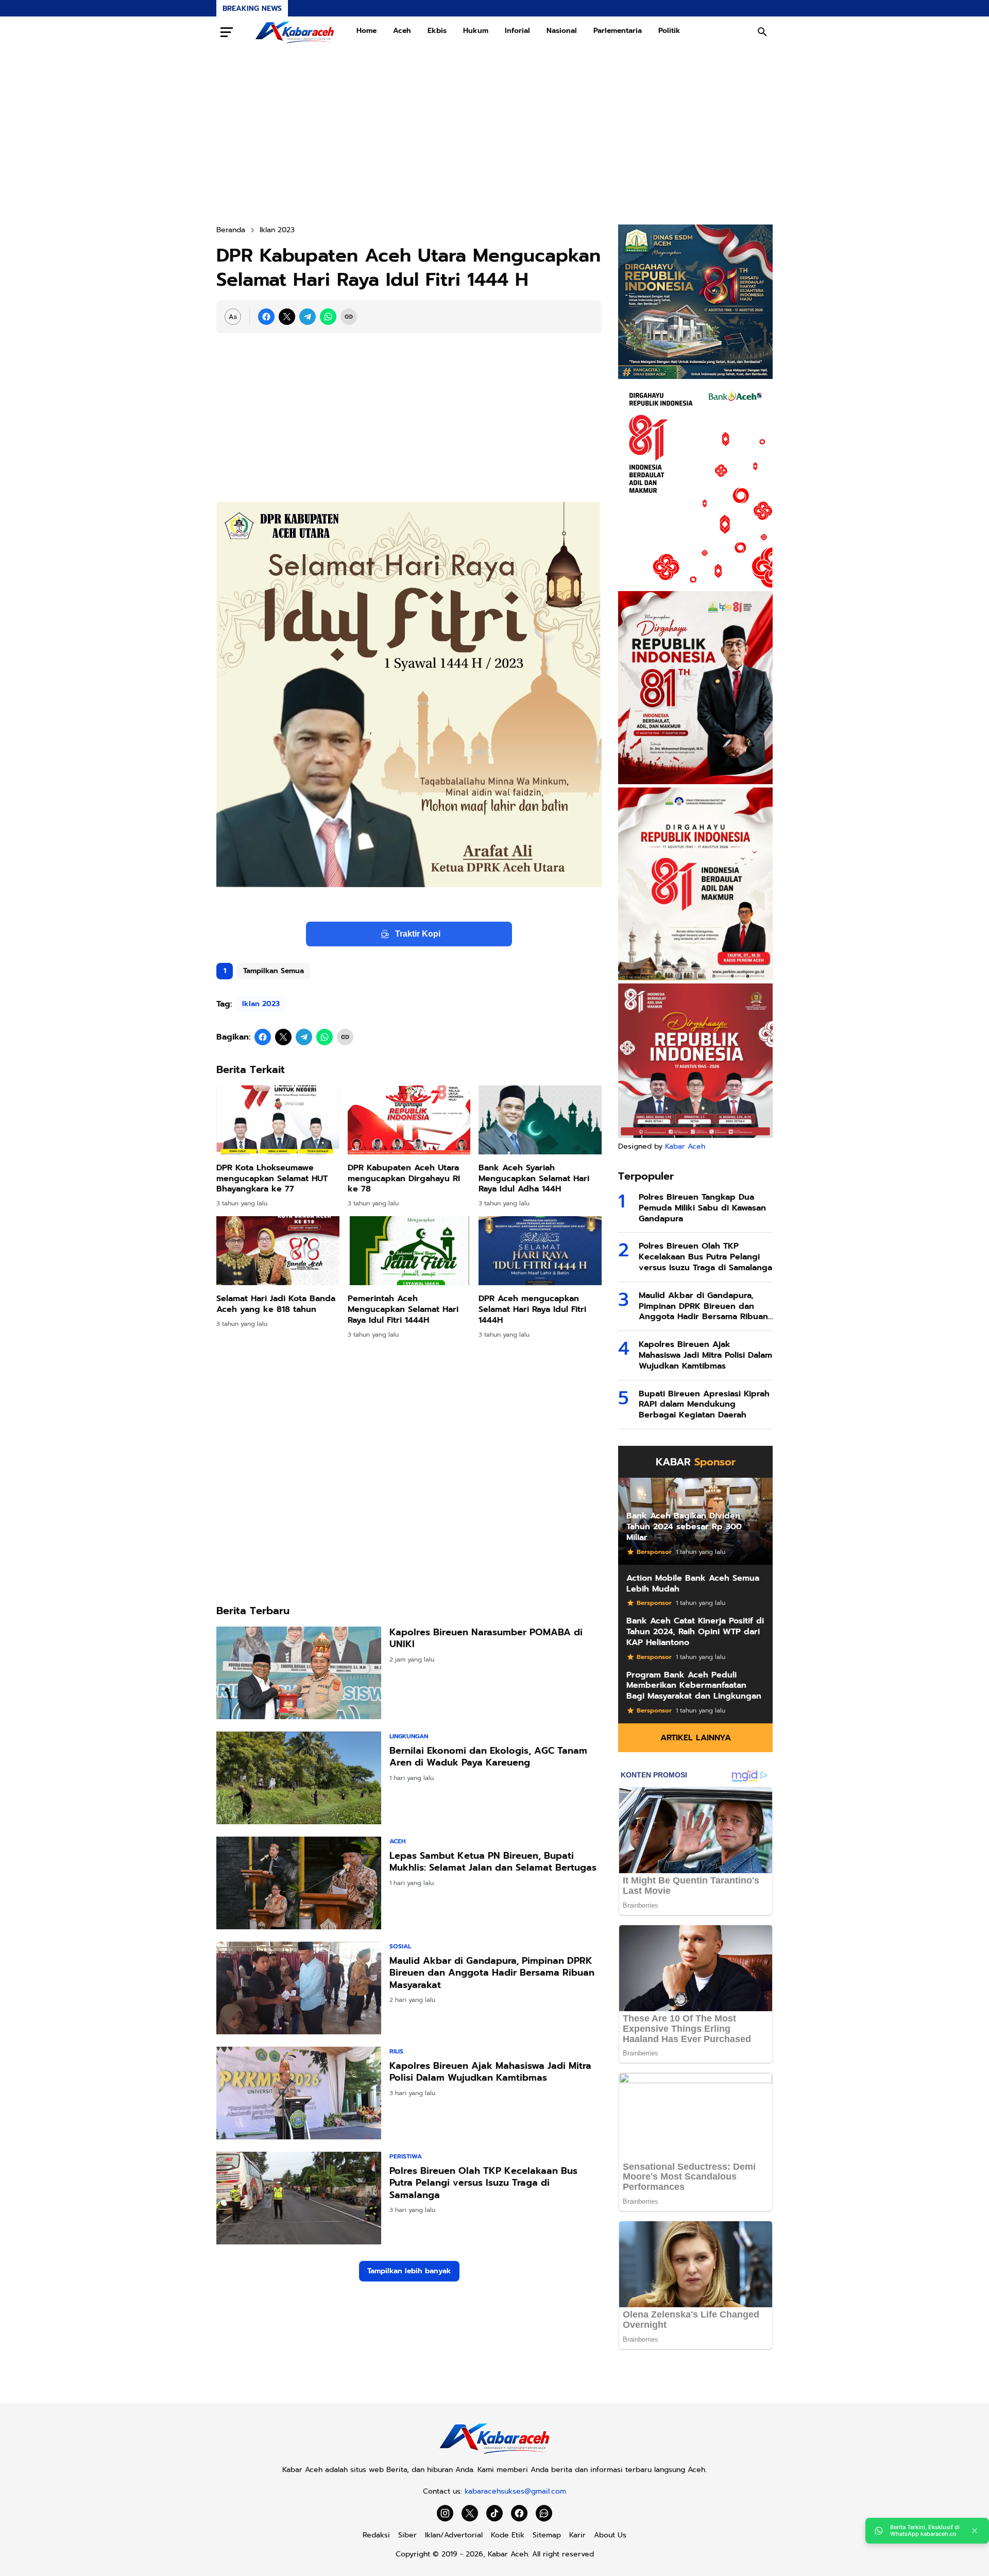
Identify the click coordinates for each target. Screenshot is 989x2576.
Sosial (400, 1946)
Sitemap (547, 2535)
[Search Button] (762, 32)
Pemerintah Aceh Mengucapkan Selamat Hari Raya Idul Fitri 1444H (403, 1309)
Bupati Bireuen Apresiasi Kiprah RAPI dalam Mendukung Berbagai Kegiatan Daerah (704, 1405)
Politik (669, 31)
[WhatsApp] (328, 317)
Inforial (517, 31)
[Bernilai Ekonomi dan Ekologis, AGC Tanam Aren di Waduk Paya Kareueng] (299, 1778)
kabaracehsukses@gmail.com (515, 2491)
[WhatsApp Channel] (544, 2513)
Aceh (402, 31)
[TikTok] (494, 2513)
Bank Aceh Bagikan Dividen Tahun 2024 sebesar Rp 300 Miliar (684, 1527)
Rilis (396, 2051)
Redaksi (376, 2535)
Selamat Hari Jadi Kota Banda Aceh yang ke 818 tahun (276, 1304)
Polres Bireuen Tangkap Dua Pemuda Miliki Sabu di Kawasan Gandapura (702, 1208)
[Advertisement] (494, 136)
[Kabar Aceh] (295, 32)
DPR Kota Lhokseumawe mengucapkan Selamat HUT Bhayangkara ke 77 (272, 1179)
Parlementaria (618, 31)
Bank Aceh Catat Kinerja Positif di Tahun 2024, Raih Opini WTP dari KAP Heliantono (695, 1632)
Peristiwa (406, 2156)
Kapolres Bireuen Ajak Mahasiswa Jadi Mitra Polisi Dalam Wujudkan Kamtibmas (490, 2072)
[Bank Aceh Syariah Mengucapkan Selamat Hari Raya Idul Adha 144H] (540, 1120)
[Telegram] (308, 317)
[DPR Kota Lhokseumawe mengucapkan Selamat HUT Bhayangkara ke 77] (278, 1120)
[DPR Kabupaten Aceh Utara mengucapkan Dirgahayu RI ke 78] (409, 1120)
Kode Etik (508, 2535)
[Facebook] (266, 317)
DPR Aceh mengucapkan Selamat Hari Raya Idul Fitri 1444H (532, 1309)
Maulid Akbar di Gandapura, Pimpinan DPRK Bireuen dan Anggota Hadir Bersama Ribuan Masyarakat (492, 1973)
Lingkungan (409, 1736)
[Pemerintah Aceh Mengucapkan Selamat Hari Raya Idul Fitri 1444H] (409, 1251)
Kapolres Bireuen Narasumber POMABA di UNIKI (486, 1639)
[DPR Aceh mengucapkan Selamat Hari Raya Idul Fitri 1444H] (540, 1251)
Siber (407, 2535)
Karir (577, 2535)
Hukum (476, 31)
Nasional (562, 31)
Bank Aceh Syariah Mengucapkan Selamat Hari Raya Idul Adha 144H (534, 1179)
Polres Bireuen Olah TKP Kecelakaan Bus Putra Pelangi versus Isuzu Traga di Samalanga (483, 2183)
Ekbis (437, 31)
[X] (287, 317)
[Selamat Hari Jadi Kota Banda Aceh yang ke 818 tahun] (278, 1251)
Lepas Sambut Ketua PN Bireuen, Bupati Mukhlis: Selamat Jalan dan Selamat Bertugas (493, 1862)
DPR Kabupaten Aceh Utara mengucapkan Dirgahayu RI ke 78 (404, 1179)
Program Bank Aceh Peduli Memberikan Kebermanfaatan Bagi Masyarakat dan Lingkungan (694, 1686)
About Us (610, 2535)
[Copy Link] (349, 317)
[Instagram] (445, 2513)
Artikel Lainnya (696, 1738)
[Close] (975, 2531)
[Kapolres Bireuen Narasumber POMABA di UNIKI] (299, 1673)
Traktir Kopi (418, 934)
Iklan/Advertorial (454, 2535)
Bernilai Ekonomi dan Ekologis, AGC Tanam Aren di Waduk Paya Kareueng (488, 1757)
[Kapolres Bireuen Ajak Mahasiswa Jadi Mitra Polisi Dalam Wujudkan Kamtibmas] (299, 2093)
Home (366, 31)
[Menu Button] (227, 32)
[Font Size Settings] (233, 317)
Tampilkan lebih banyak (409, 2271)
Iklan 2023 (261, 1004)
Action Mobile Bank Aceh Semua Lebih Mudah (693, 1584)
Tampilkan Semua (274, 971)
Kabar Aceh (685, 1146)
